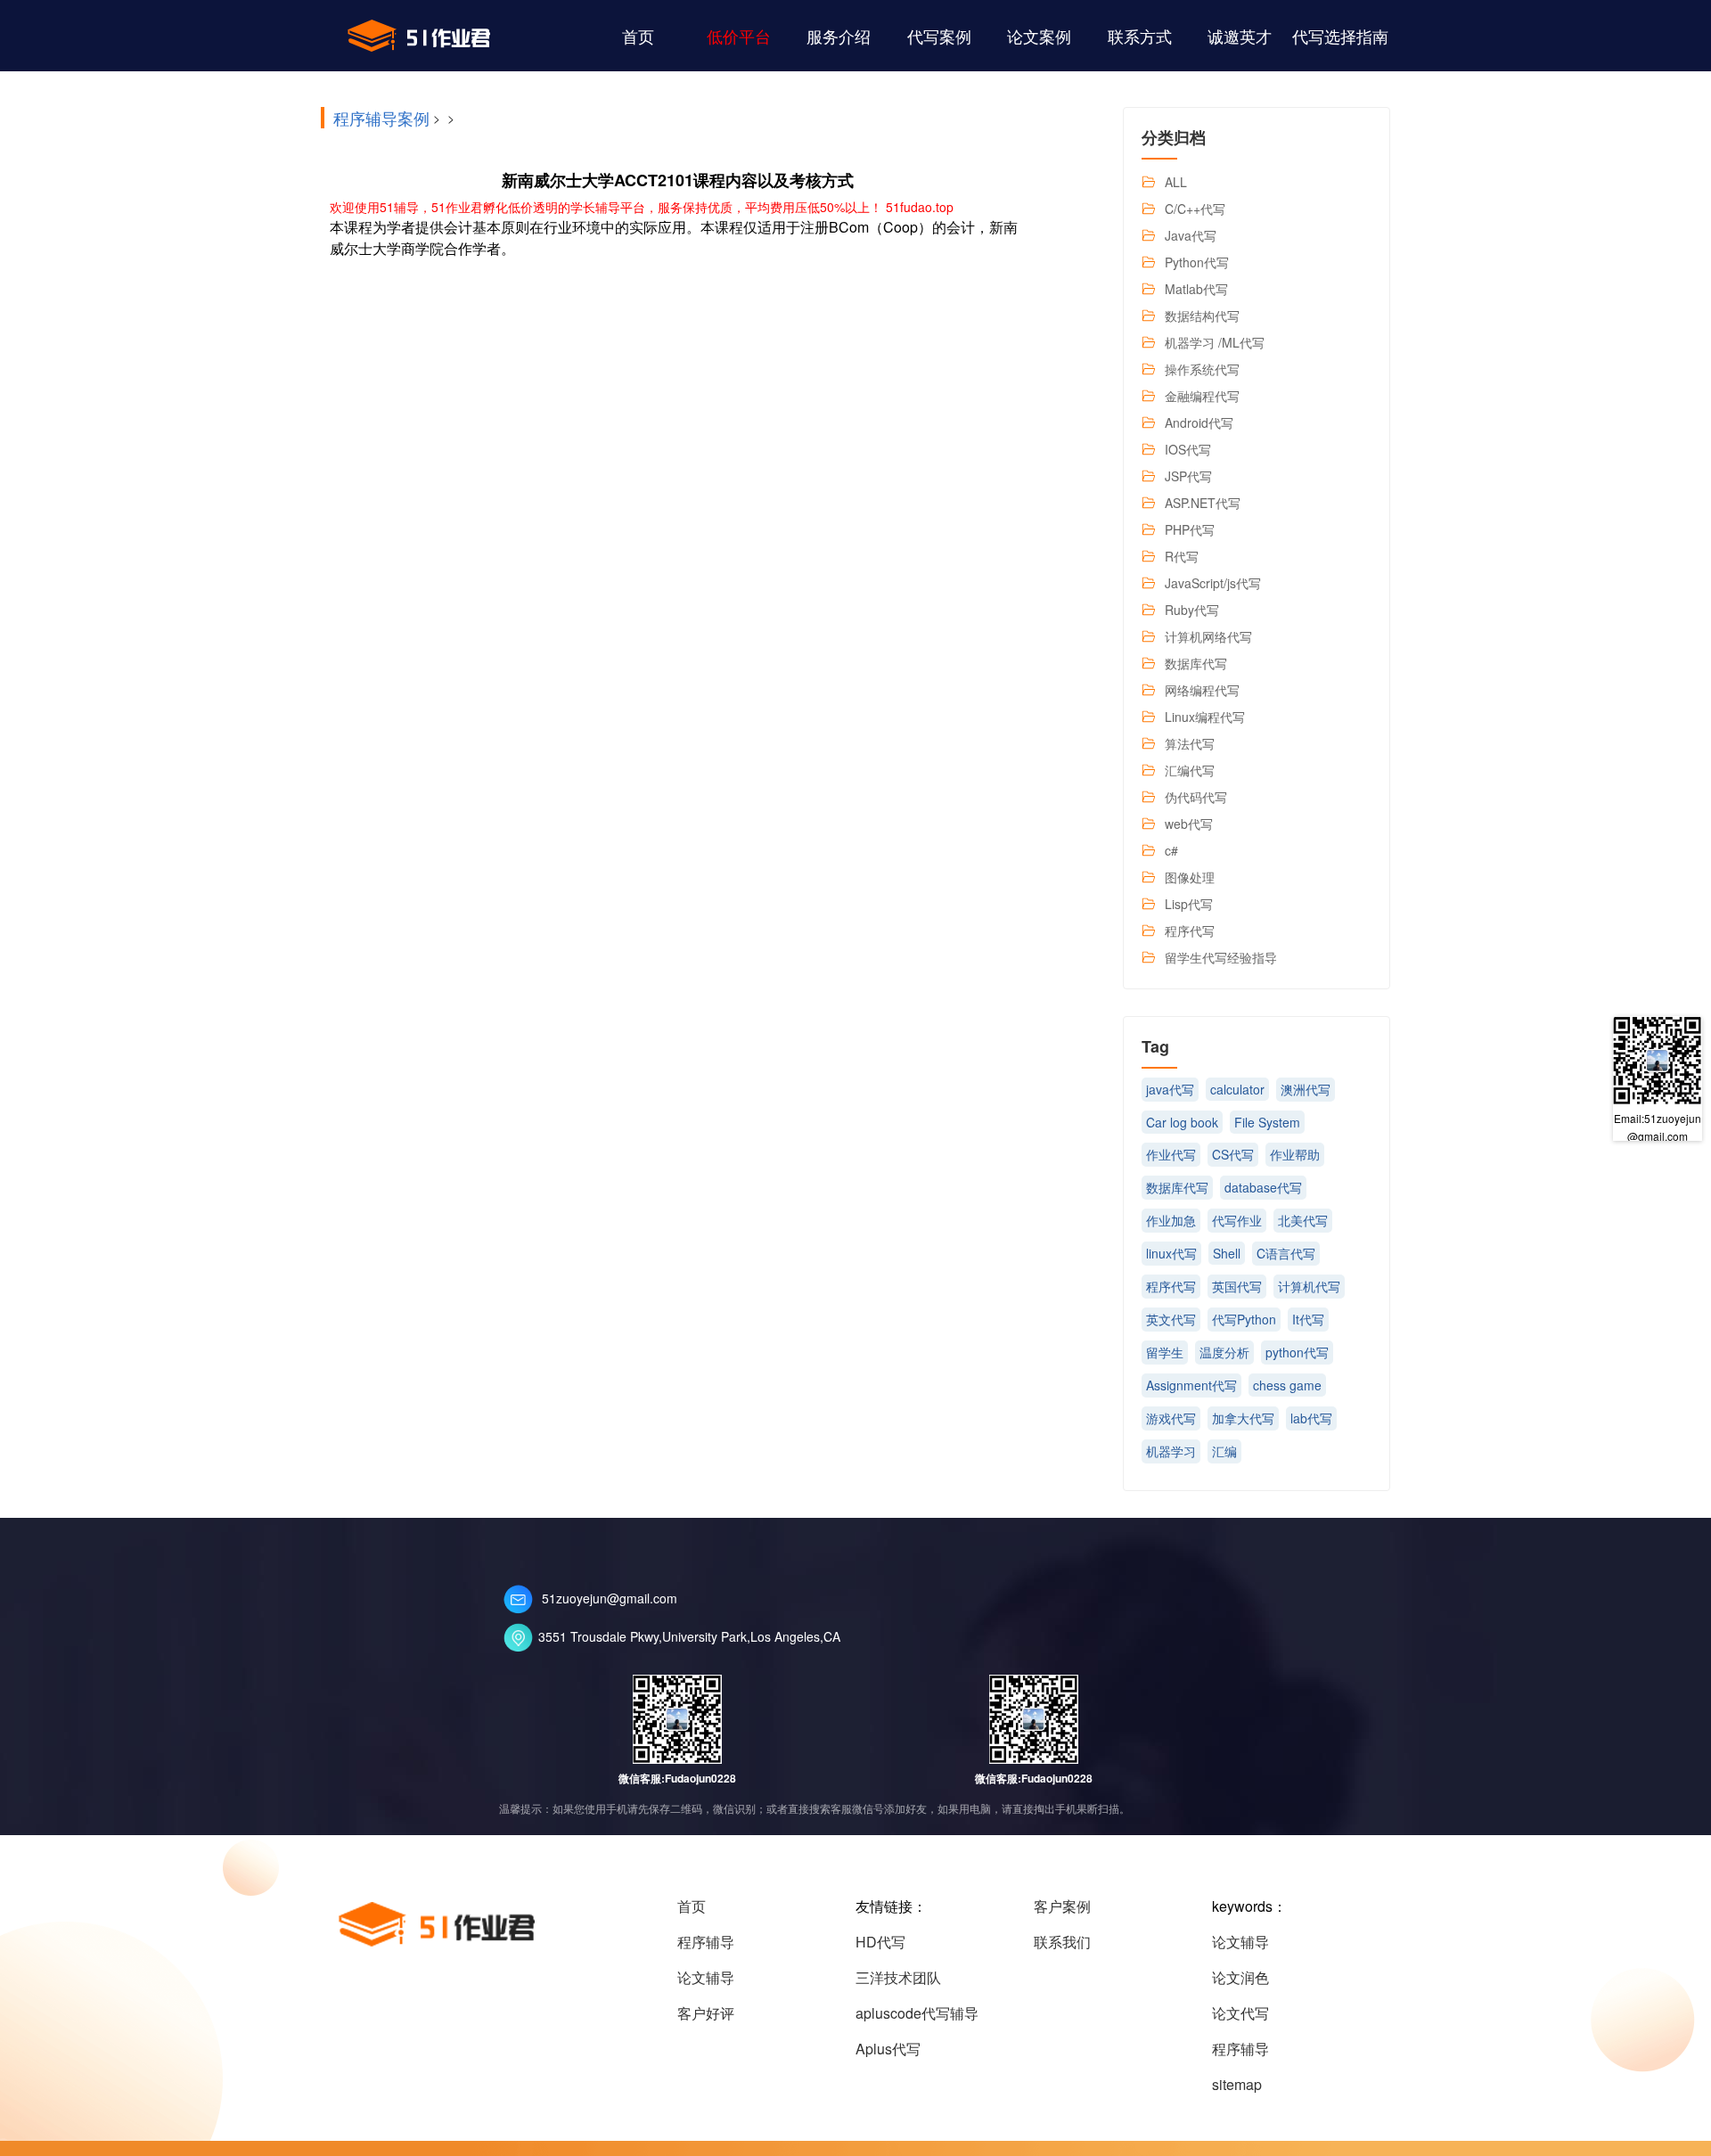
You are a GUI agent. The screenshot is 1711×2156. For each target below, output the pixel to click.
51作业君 (419, 36)
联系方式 (1140, 36)
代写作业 (1237, 1220)
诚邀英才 (1240, 36)
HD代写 (880, 1942)
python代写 (1297, 1352)
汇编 (1224, 1451)
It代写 (1308, 1319)
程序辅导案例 (381, 118)
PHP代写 (1190, 529)
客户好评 (706, 2013)
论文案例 (1039, 36)
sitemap (1237, 2084)
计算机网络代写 (1208, 636)
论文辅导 (706, 1977)
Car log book (1182, 1122)
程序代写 (1190, 930)
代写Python (1244, 1319)
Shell (1227, 1253)
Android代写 (1199, 422)
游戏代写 (1171, 1418)
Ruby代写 (1192, 610)
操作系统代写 (1202, 369)
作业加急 (1171, 1220)
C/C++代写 (1195, 209)
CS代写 (1233, 1154)
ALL (1176, 182)
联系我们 (1062, 1942)
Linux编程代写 (1205, 717)
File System (1267, 1122)
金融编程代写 (1202, 396)
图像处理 (1190, 877)
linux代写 (1171, 1253)
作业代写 (1171, 1154)
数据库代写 (1196, 663)
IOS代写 (1188, 449)
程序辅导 (706, 1942)
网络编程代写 (1202, 690)
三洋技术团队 (898, 1977)
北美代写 (1303, 1220)
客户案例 (1062, 1906)
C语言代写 (1286, 1253)
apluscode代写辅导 (917, 2013)
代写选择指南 (1340, 36)
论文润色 (1240, 1977)
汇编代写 (1190, 770)
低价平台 (739, 36)
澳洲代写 (1306, 1089)
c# (1171, 850)
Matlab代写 (1196, 289)
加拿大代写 (1243, 1418)
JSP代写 (1188, 476)
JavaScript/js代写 (1213, 583)
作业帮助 (1295, 1154)
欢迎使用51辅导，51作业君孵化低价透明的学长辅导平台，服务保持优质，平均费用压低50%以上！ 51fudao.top (642, 207)
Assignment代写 (1191, 1385)
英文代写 (1171, 1319)
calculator (1237, 1089)
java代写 (1170, 1089)
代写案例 (939, 36)
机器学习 (1171, 1451)
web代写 (1189, 824)
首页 (638, 36)
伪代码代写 (1196, 797)
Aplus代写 (888, 2049)
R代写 (1182, 556)
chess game (1287, 1385)
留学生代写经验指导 (1221, 957)
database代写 (1263, 1187)
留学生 (1165, 1352)
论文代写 (1240, 2013)
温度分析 (1224, 1352)
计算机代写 (1309, 1286)
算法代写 (1190, 743)
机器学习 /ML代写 (1215, 342)
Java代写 (1191, 235)
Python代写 (1197, 262)
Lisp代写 (1189, 904)
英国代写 (1237, 1286)
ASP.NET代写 (1203, 503)
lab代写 (1311, 1418)
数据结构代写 (1202, 316)
